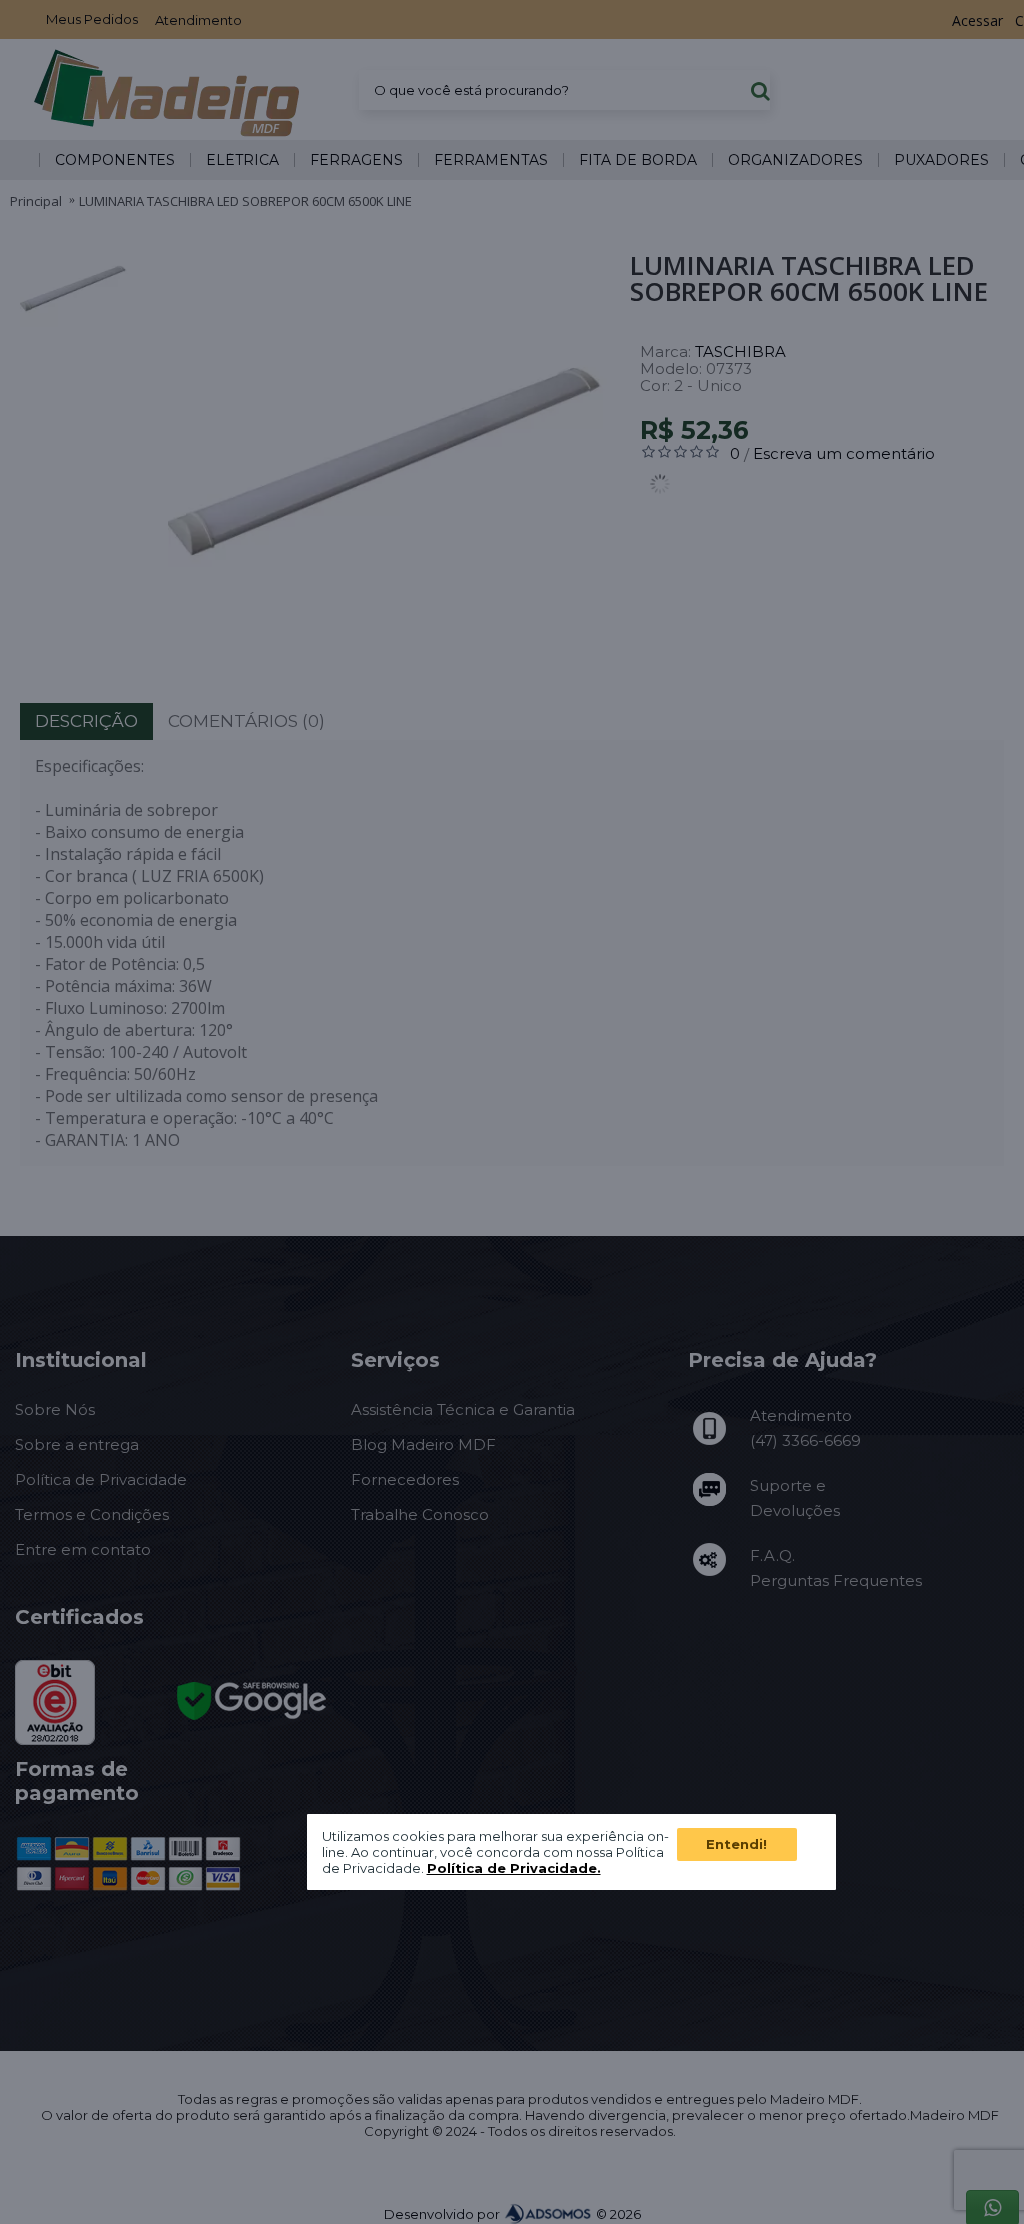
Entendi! (736, 1844)
